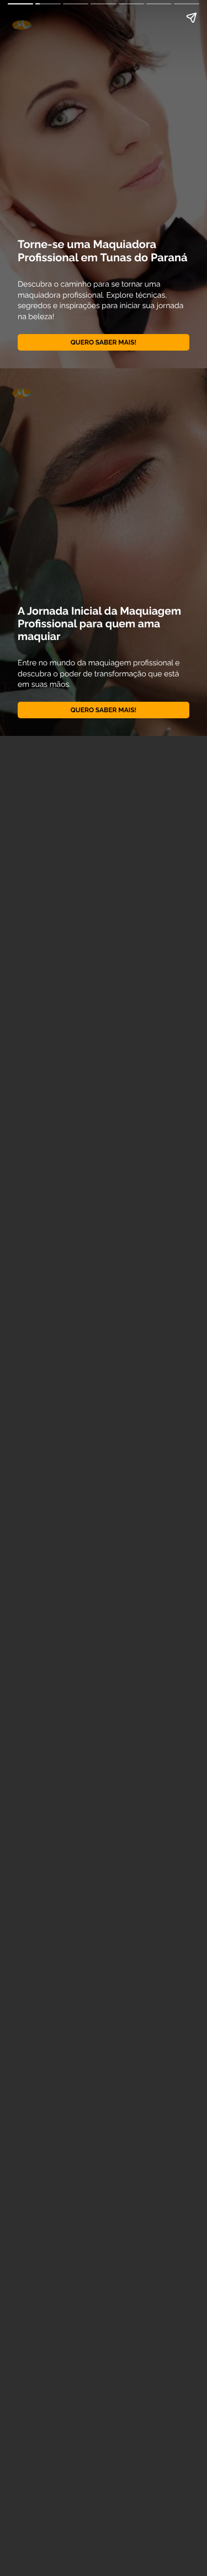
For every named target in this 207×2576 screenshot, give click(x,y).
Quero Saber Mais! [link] (104, 342)
